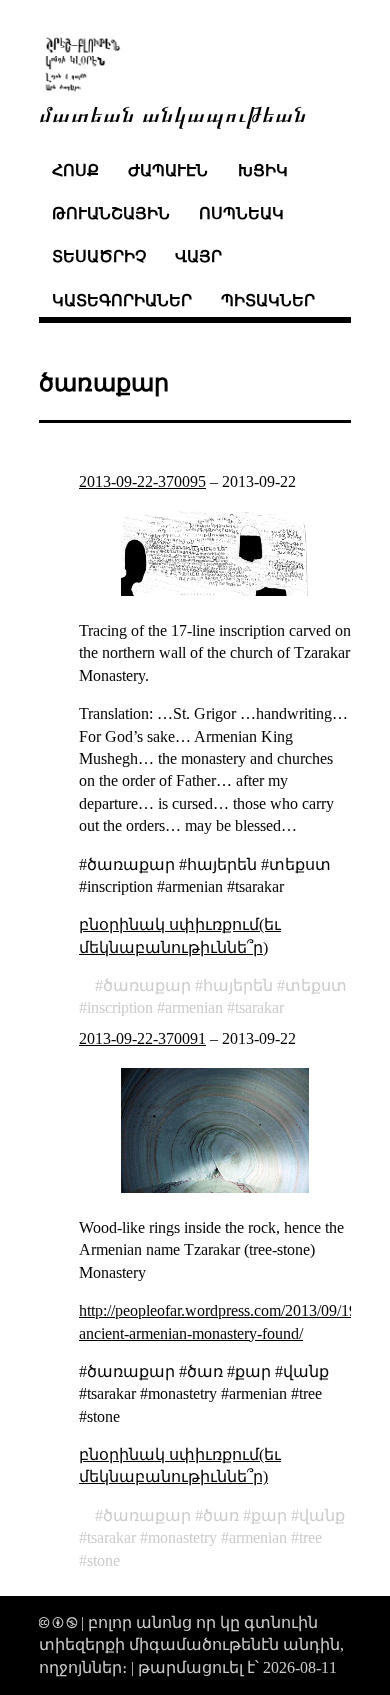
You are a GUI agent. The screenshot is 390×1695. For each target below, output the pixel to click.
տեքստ (316, 985)
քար (269, 1515)
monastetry (182, 1537)
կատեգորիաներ (122, 300)
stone (103, 1560)
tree (310, 1537)
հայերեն (238, 985)
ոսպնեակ (241, 213)
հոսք (75, 170)
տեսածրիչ (99, 256)
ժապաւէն (168, 170)
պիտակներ (268, 300)
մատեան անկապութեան (173, 112)
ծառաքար (147, 985)
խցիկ (263, 170)
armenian (194, 1007)
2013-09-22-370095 (142, 481)
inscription (120, 1007)
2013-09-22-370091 (142, 1038)
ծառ (221, 1515)
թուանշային (111, 213)
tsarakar (259, 1007)
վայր (198, 256)
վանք (322, 1515)
